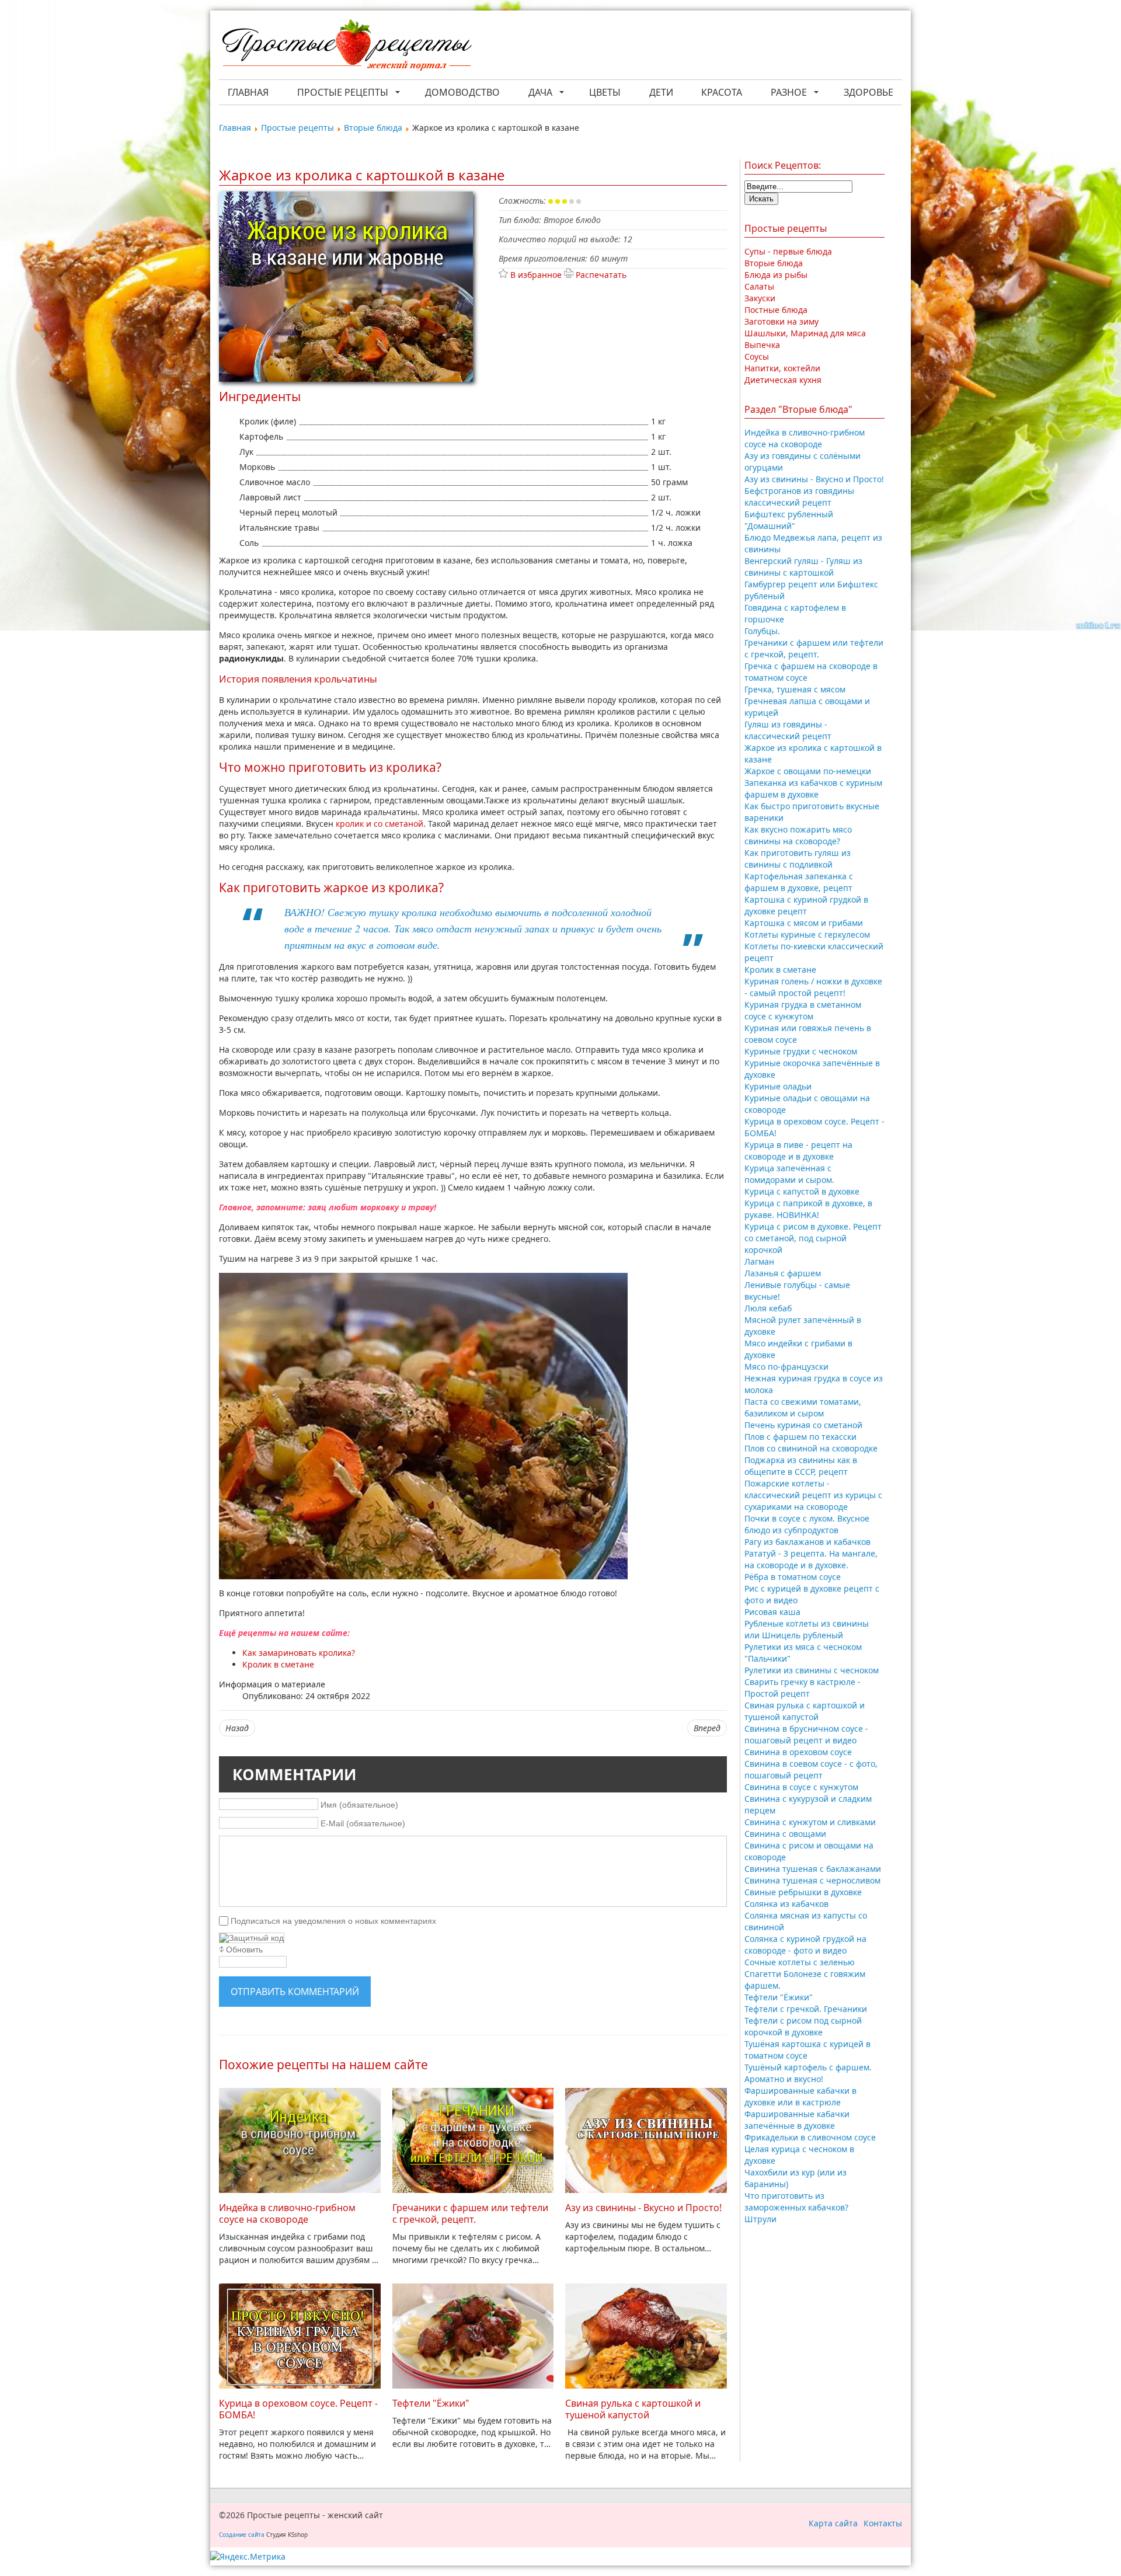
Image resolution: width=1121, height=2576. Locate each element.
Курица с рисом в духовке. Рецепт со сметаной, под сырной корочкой (813, 1238)
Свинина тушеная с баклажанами (813, 1869)
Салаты (759, 286)
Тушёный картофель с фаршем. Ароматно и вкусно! (808, 2073)
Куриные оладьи (778, 1086)
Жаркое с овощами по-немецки (808, 771)
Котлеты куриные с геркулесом (807, 934)
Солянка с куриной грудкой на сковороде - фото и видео (805, 1945)
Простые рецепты (343, 92)
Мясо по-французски (786, 1367)
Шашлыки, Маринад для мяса (805, 333)
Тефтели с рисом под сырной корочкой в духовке (803, 2026)
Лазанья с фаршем (783, 1273)
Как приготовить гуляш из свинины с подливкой (798, 859)
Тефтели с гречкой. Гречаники (806, 2009)
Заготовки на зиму (781, 321)
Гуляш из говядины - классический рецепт (788, 730)
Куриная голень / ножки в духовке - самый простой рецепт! (813, 987)
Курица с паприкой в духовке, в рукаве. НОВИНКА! (808, 1209)
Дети (661, 92)
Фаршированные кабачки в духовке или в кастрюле (800, 2096)
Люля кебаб (768, 1308)
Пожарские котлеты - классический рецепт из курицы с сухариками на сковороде (813, 1495)
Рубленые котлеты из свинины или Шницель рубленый (807, 1629)
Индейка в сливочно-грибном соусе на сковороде (287, 2213)
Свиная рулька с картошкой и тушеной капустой (633, 2409)
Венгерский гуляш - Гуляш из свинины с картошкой (803, 567)
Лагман (759, 1261)
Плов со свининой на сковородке (811, 1448)
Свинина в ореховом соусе (798, 1752)
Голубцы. (762, 631)
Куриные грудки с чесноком (801, 1051)
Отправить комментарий (295, 1992)
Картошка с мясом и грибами (804, 923)
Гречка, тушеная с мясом (795, 689)
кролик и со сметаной (380, 824)
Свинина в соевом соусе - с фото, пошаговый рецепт (811, 1769)
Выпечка (762, 345)
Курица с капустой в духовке (802, 1191)
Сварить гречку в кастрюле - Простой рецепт (803, 1688)
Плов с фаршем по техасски (800, 1437)
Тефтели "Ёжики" (431, 2403)
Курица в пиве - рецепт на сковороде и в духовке (798, 1151)
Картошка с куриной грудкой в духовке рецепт (806, 905)
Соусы (757, 356)
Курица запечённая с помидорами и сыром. (789, 1174)
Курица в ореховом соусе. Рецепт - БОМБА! (298, 2409)
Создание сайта (242, 2535)
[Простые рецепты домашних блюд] (346, 46)
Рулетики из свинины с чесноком (812, 1670)
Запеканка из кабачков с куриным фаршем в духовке (813, 789)
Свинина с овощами (785, 1834)
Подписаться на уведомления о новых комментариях (333, 1920)
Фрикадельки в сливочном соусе (810, 2137)
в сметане (278, 1664)
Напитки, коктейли (782, 368)
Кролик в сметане (780, 970)
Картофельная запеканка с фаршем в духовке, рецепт (799, 882)
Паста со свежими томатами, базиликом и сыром (803, 1407)
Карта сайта (833, 2523)
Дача (540, 92)
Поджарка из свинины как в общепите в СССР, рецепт (801, 1466)
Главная (248, 92)
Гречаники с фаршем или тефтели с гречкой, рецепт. (470, 2213)
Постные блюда (776, 310)
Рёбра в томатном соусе (793, 1577)
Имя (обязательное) (359, 1805)
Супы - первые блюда (788, 251)
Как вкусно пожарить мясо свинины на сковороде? (798, 835)
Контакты (883, 2523)
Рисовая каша (772, 1612)
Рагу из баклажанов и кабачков (807, 1542)
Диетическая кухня (783, 380)
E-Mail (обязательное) (363, 1823)
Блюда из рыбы (776, 275)
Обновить (244, 1950)
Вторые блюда (774, 263)
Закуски (760, 298)
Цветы (605, 92)
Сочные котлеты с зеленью (800, 1962)
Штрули (760, 2219)
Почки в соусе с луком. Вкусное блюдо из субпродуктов (807, 1524)
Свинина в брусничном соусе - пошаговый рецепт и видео (806, 1734)
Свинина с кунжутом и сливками (810, 1822)
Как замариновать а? (299, 1653)
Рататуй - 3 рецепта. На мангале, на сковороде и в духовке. (811, 1559)
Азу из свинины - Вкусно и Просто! (643, 2208)
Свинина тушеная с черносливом (812, 1880)
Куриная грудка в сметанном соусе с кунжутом (803, 1010)
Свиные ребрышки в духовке (803, 1892)
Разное (789, 92)
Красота (722, 92)
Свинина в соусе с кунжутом (801, 1787)
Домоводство (462, 92)
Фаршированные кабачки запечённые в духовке (797, 2120)
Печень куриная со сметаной (803, 1425)
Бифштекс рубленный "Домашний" (789, 520)
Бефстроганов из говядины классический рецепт (799, 497)
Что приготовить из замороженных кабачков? (796, 2201)
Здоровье (868, 92)
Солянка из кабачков (786, 1904)
